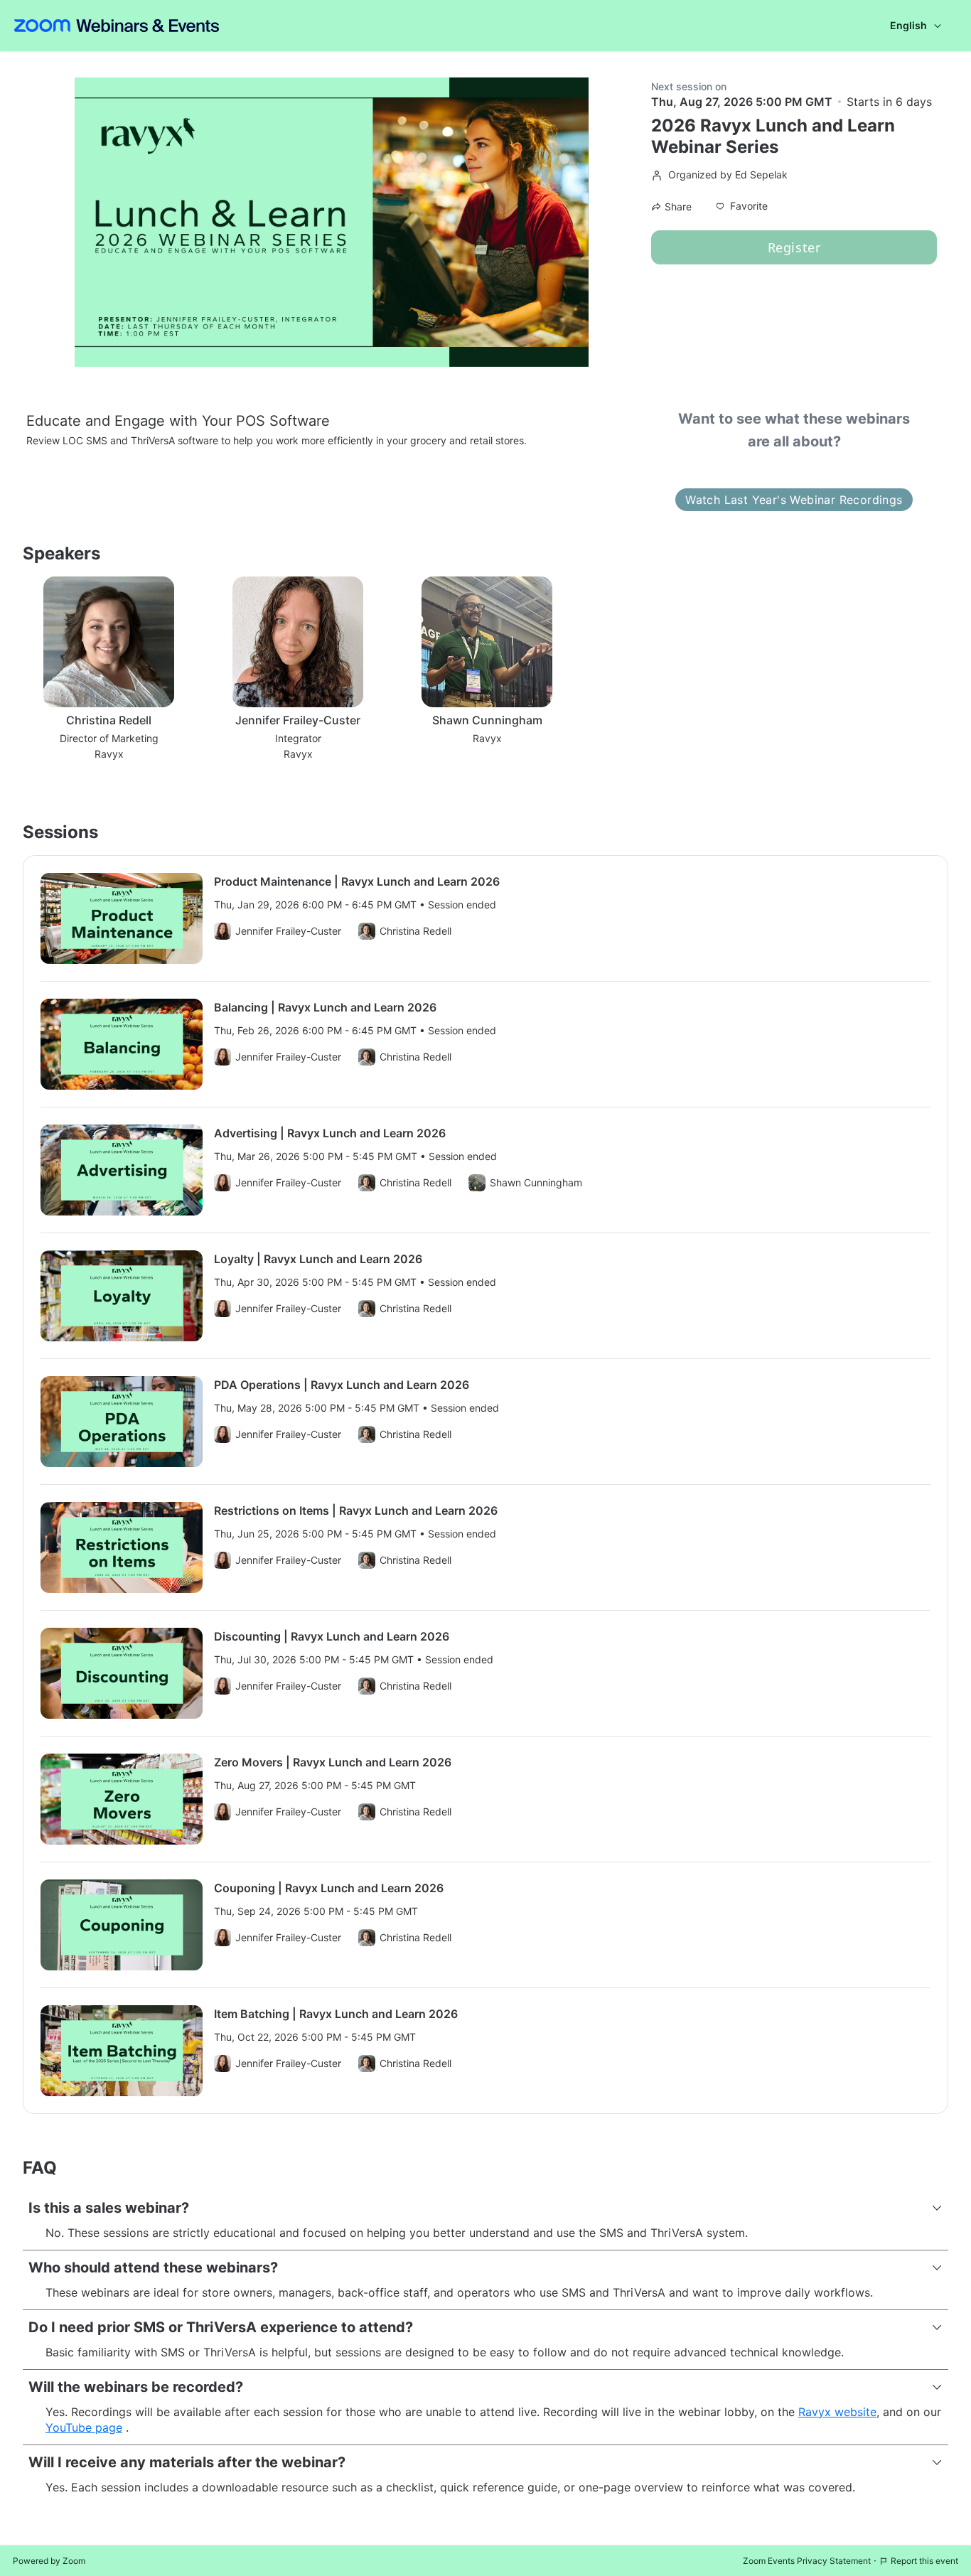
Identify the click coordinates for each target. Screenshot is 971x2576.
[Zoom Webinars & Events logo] (117, 26)
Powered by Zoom (49, 2561)
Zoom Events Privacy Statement (807, 2561)
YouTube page (84, 2427)
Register (794, 247)
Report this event (924, 2561)
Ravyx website (837, 2412)
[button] (742, 206)
